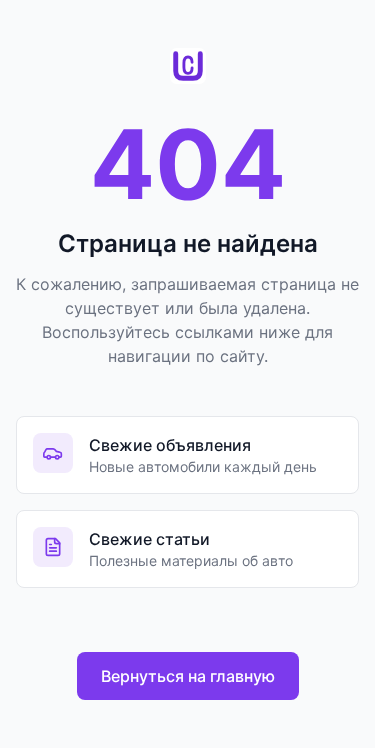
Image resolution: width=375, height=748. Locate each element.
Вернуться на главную (188, 676)
